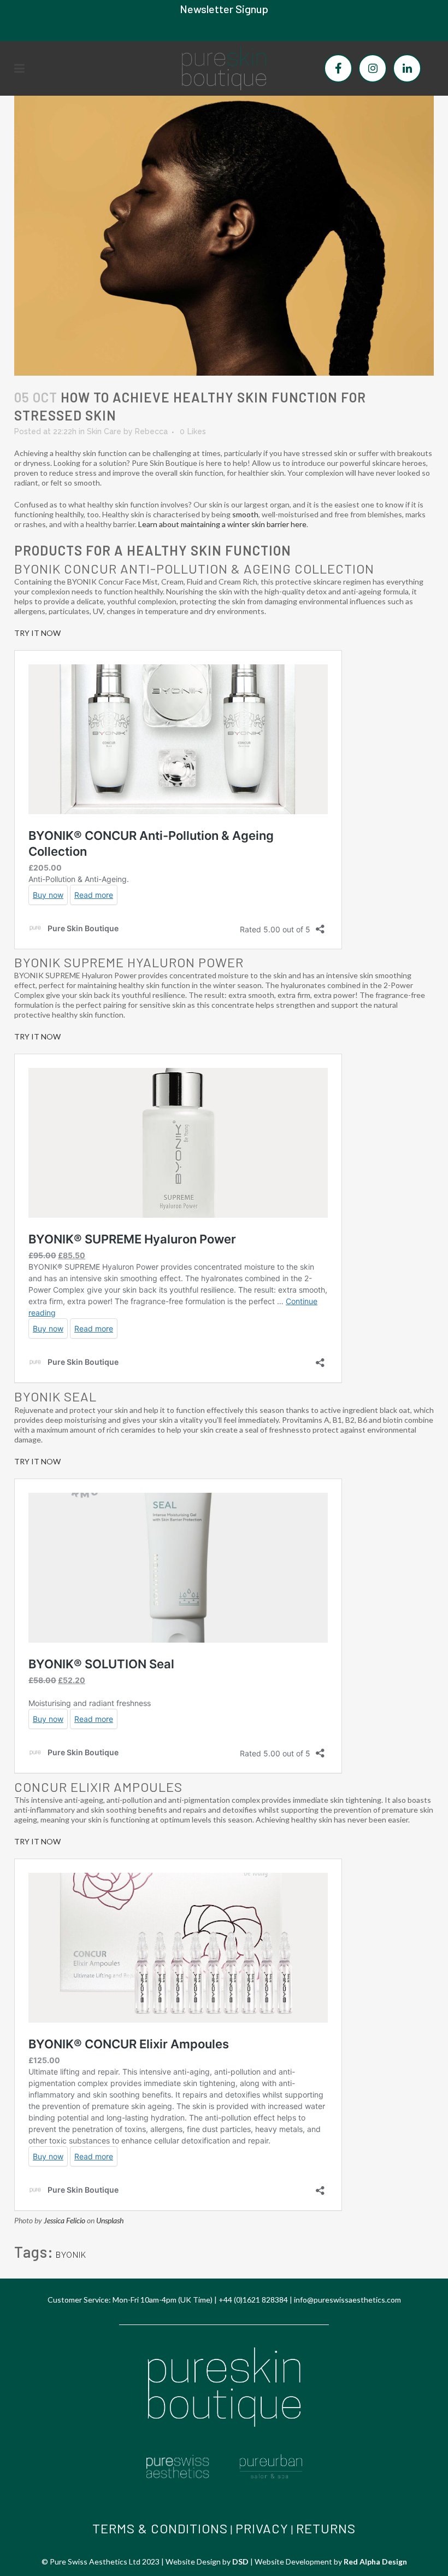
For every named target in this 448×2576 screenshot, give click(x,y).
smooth (245, 514)
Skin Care (104, 431)
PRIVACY (262, 2528)
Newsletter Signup (224, 9)
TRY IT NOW (37, 633)
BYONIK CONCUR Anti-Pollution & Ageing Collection (196, 568)
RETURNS (326, 2528)
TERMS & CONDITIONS (160, 2528)
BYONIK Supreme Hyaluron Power (129, 962)
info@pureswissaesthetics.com (347, 2300)
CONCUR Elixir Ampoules (98, 1787)
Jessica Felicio (64, 2220)
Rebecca (151, 431)
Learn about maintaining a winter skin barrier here (222, 524)
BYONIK (71, 2255)
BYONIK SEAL (55, 1396)
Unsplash (110, 2220)
